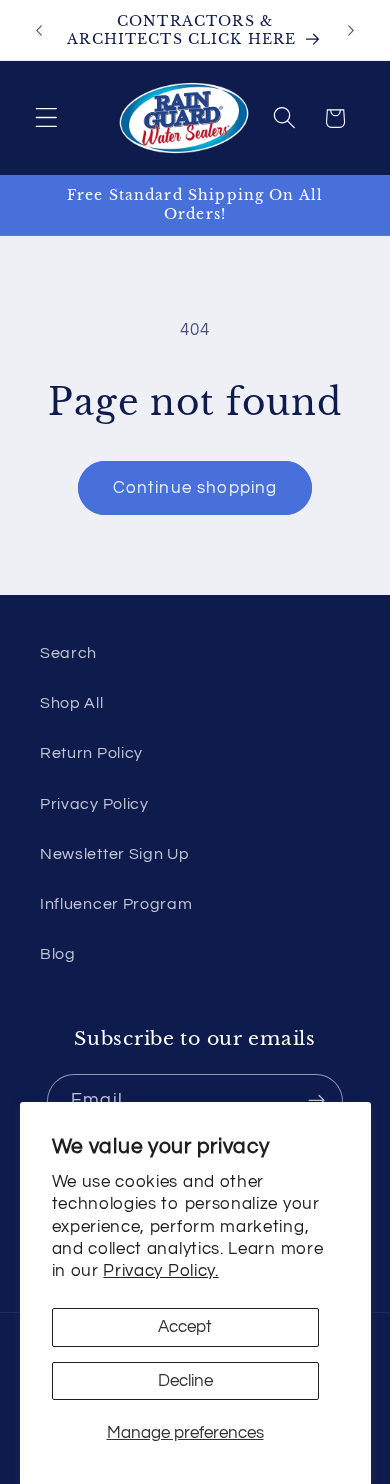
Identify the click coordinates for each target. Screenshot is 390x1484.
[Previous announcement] (39, 30)
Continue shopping (195, 488)
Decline (185, 1381)
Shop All (72, 703)
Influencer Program (116, 904)
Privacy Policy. (160, 1271)
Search (68, 653)
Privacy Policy (94, 804)
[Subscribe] (316, 1101)
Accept (185, 1327)
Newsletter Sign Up (114, 854)
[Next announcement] (351, 30)
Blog (58, 954)
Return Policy (91, 753)
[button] (46, 118)
